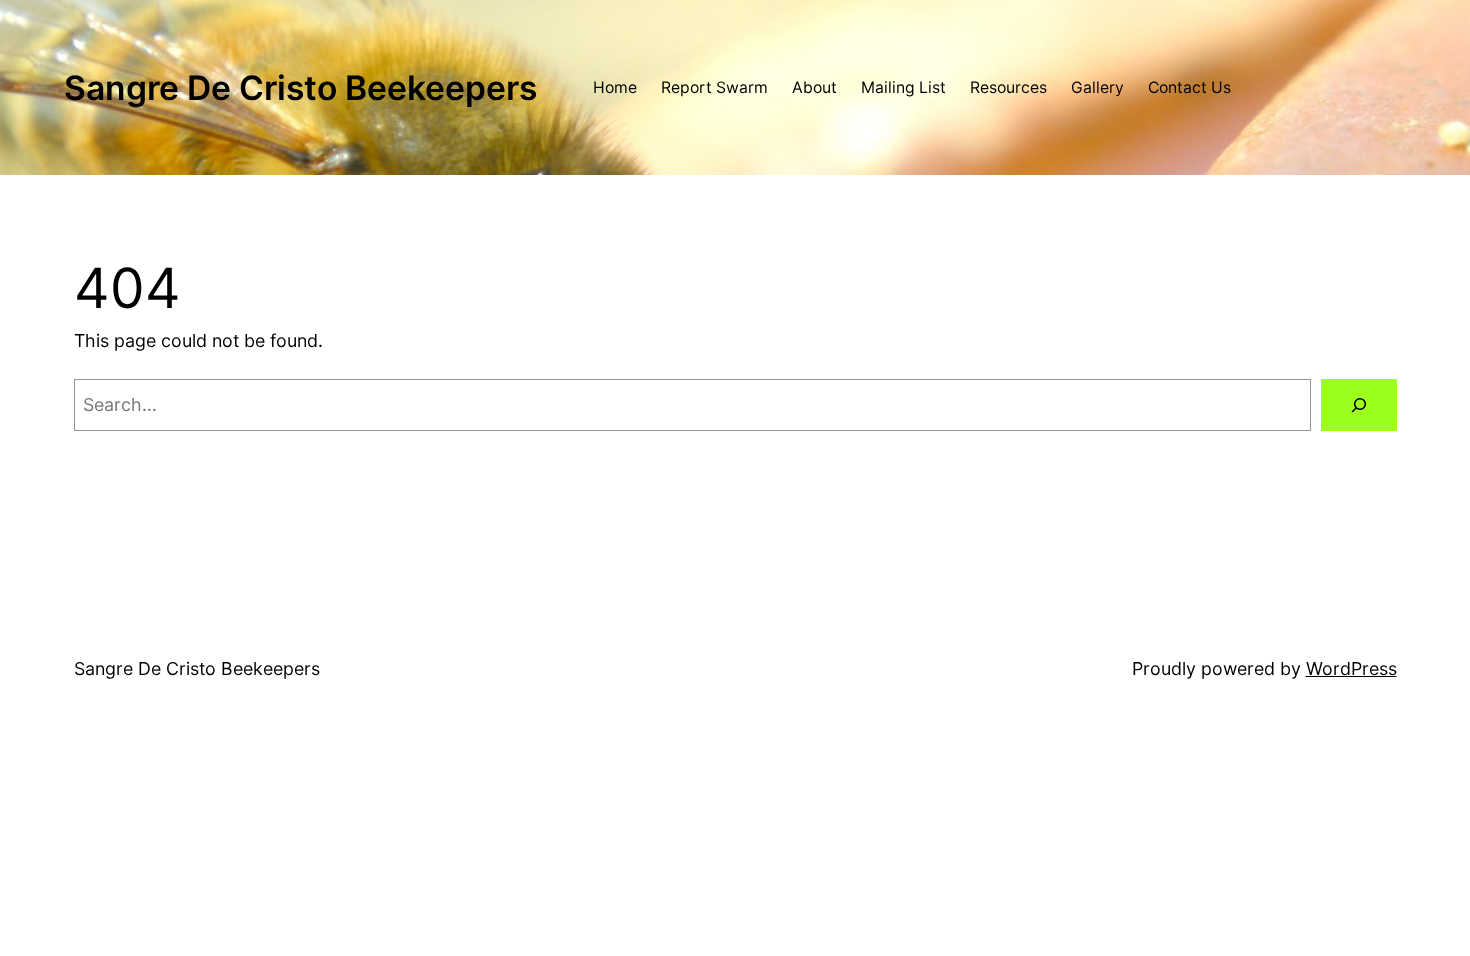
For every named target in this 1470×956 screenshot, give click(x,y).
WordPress (1351, 668)
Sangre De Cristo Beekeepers (300, 87)
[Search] (1358, 405)
